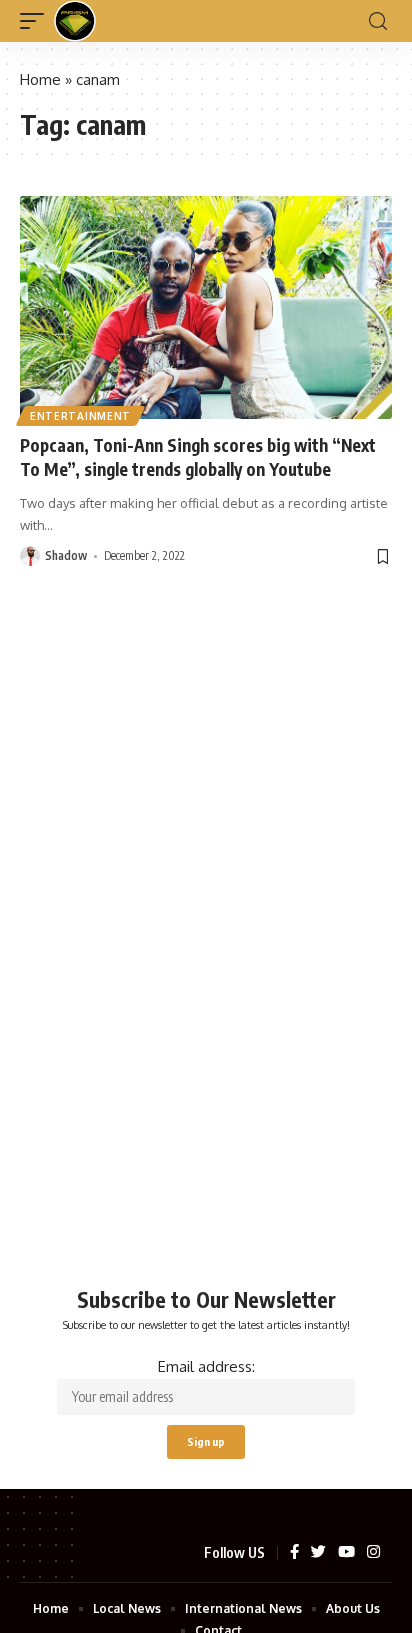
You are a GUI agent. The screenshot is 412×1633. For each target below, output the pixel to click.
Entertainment (80, 416)
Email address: (206, 1366)
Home (40, 79)
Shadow (66, 555)
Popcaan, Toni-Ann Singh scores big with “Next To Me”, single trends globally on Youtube (198, 457)
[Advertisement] (206, 983)
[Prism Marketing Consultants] (75, 21)
